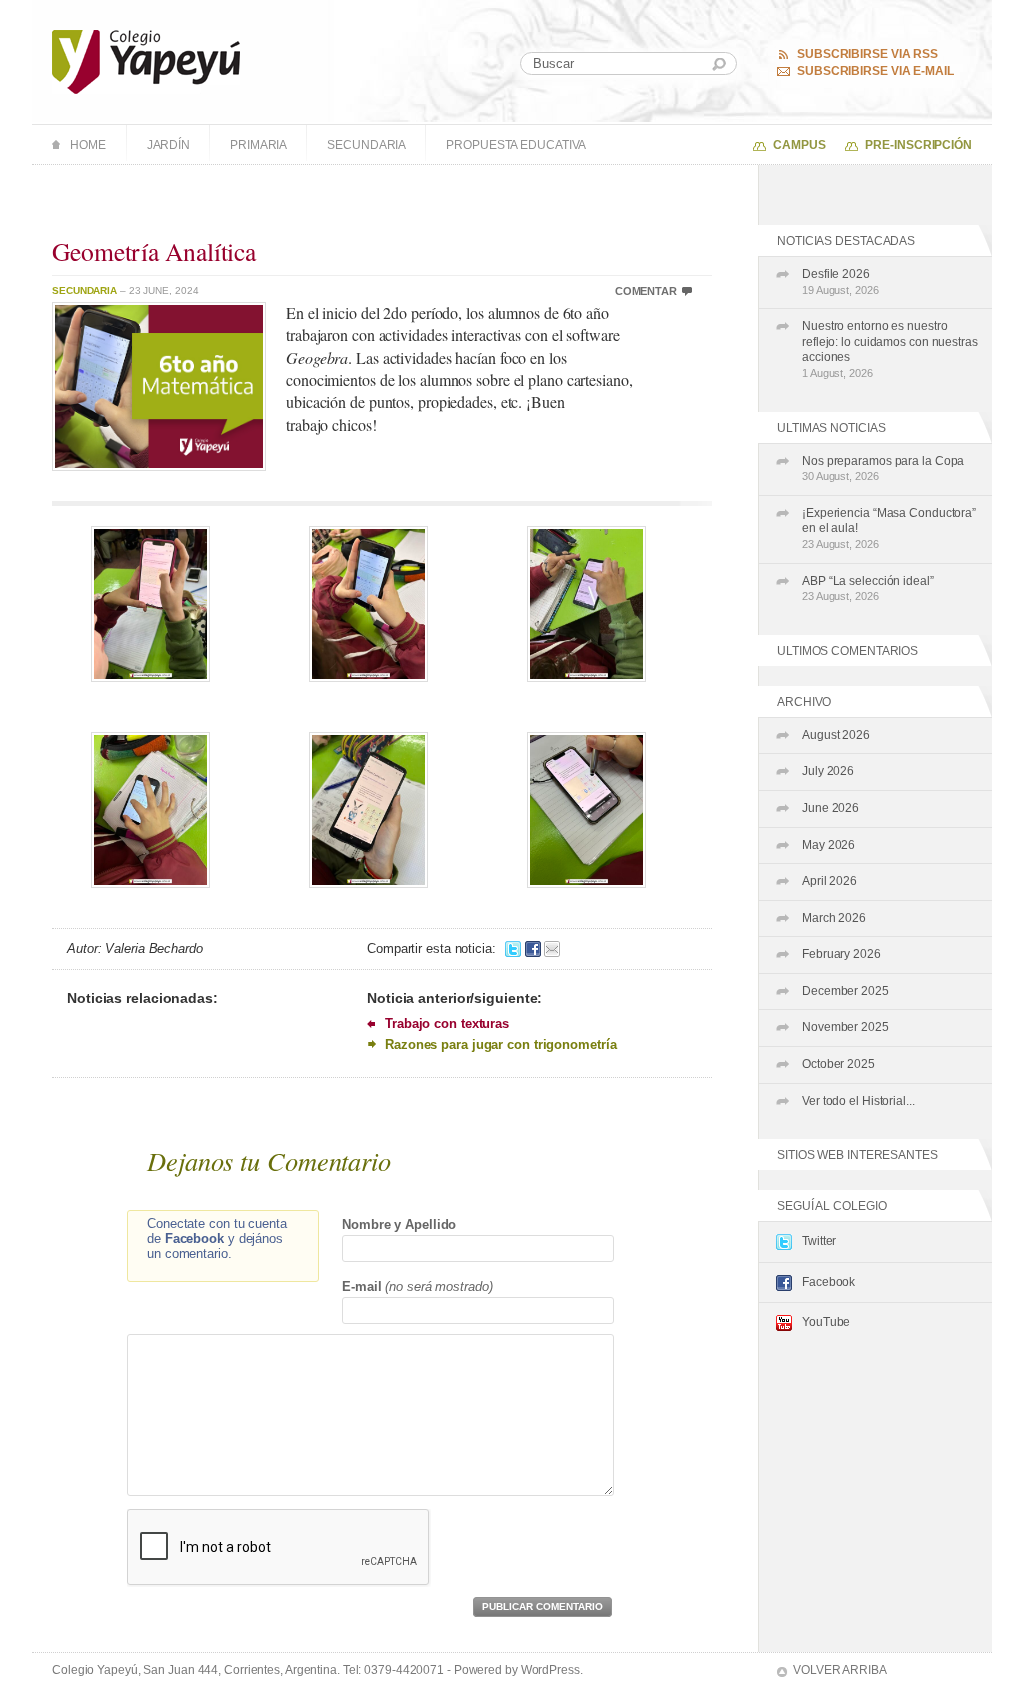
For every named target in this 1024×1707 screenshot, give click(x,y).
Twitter (819, 1241)
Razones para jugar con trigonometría (500, 1044)
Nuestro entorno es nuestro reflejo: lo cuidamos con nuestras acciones (890, 349)
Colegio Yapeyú (146, 62)
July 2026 (828, 771)
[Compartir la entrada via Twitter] (513, 948)
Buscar (719, 64)
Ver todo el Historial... (858, 1101)
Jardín (168, 145)
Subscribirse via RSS (867, 54)
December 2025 (845, 991)
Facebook (828, 1282)
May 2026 (828, 845)
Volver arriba (840, 1670)
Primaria (258, 145)
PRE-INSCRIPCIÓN (918, 145)
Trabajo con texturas (447, 1023)
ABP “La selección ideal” (868, 588)
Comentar (646, 291)
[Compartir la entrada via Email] (552, 948)
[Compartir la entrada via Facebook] (533, 948)
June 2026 (830, 808)
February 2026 (841, 954)
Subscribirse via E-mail (875, 71)
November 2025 (845, 1027)
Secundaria (366, 145)
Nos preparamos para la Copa (883, 468)
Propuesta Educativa (516, 145)
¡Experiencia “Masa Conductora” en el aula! (889, 528)
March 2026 (834, 918)
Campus (799, 145)
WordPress (550, 1670)
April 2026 (829, 881)
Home (88, 145)
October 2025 (838, 1064)
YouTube (826, 1322)
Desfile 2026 (840, 281)
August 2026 (836, 735)
